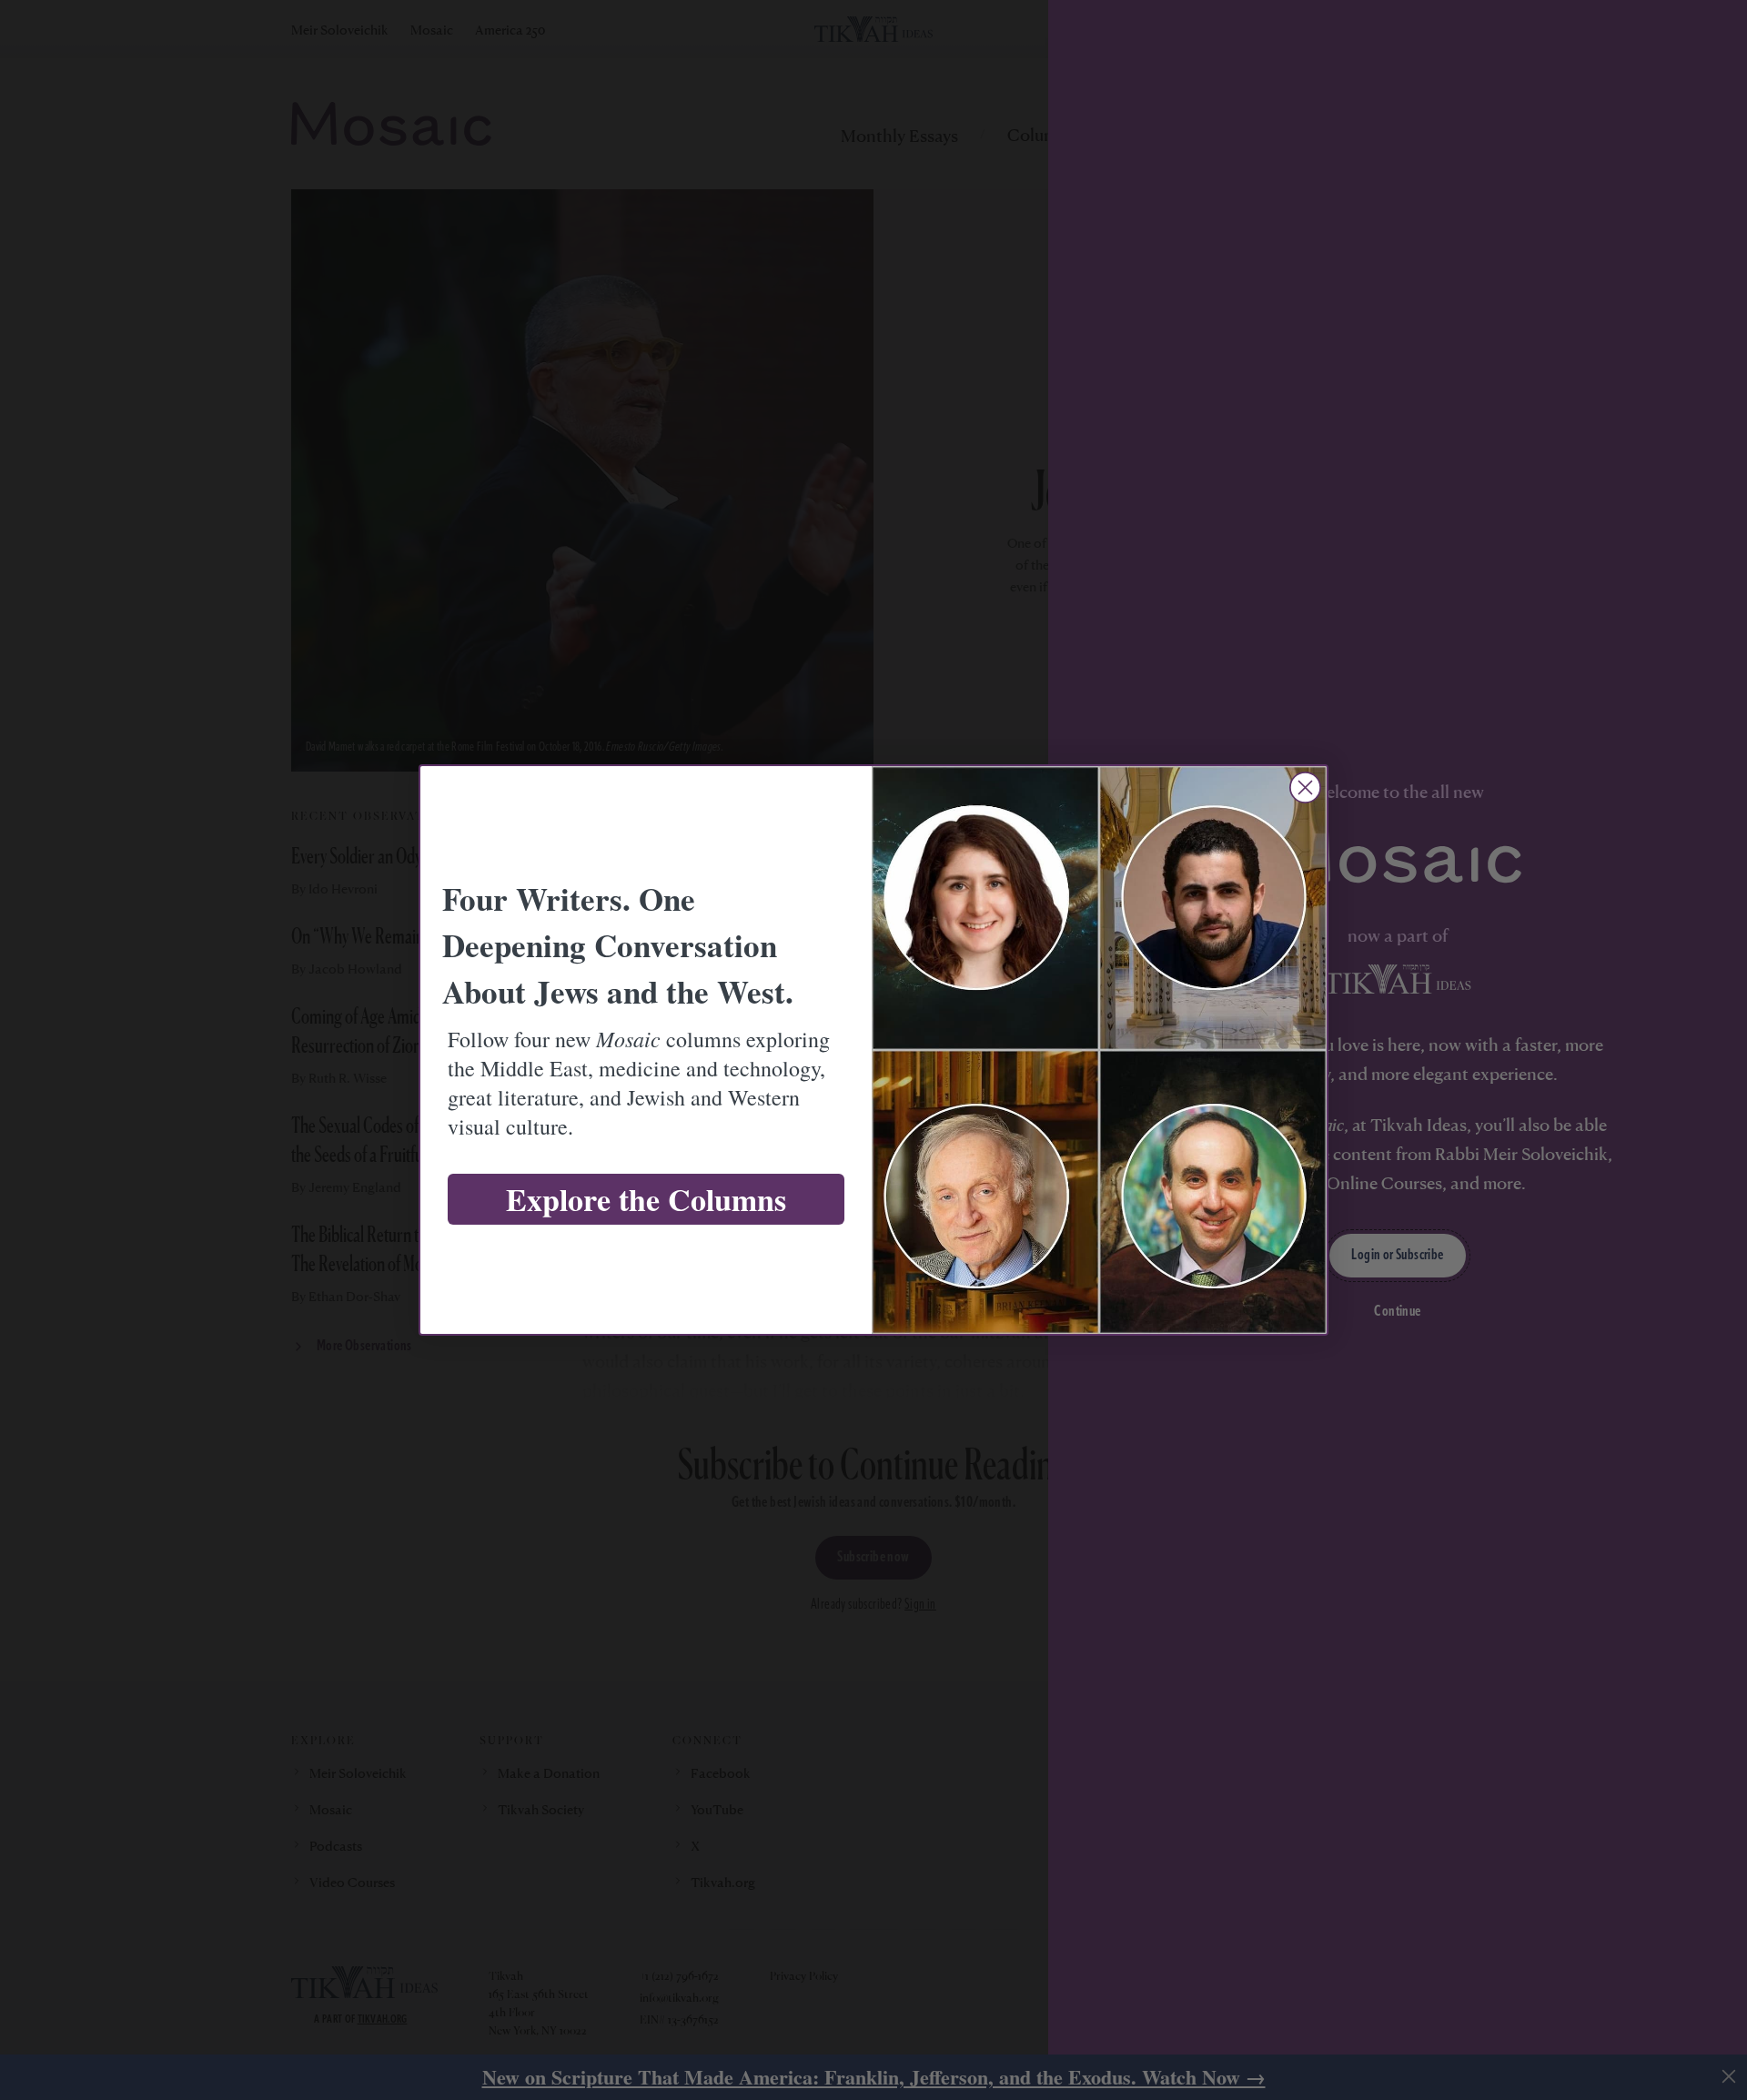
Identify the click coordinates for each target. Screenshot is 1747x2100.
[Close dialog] (1305, 787)
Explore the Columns (646, 1199)
